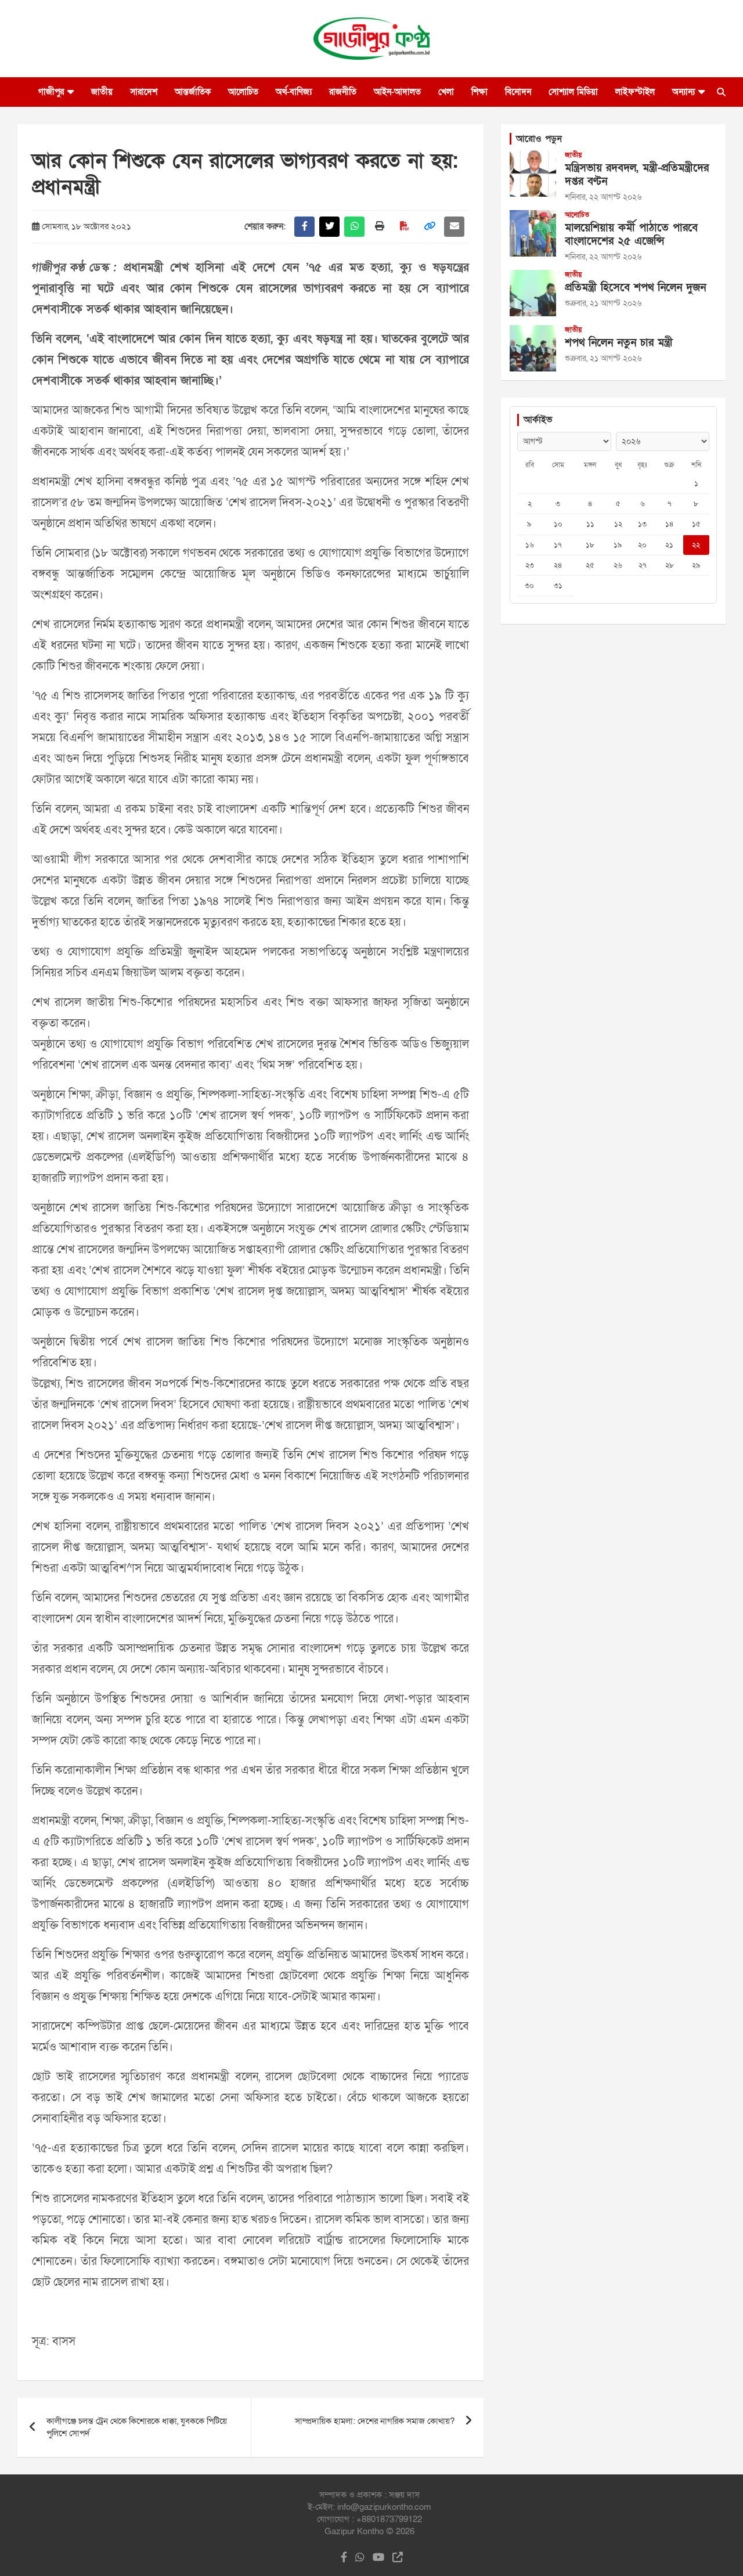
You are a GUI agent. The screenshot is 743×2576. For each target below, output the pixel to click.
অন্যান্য (684, 92)
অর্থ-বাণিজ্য (294, 92)
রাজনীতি (343, 92)
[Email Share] (454, 227)
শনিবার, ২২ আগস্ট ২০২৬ (603, 197)
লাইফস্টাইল (635, 92)
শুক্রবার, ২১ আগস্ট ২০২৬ (603, 303)
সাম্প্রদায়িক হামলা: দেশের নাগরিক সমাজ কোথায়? (375, 2421)
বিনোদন (518, 92)
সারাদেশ (144, 92)
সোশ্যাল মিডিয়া (573, 92)
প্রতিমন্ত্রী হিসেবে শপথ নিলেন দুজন (635, 288)
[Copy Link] (429, 227)
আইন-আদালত (397, 92)
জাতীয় (102, 92)
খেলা (446, 92)
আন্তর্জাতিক (193, 92)
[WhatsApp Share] (354, 227)
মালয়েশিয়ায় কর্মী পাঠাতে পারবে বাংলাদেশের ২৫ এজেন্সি (631, 234)
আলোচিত (243, 92)
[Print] (379, 227)
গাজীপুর (51, 92)
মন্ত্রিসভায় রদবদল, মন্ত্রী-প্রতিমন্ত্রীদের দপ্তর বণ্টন (637, 175)
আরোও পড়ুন (539, 139)
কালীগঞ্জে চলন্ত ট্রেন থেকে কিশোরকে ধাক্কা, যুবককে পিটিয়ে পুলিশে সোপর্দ (137, 2427)
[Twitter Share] (329, 227)
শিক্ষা (479, 92)
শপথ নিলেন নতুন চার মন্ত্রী (619, 343)
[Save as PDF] (404, 227)
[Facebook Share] (304, 227)
